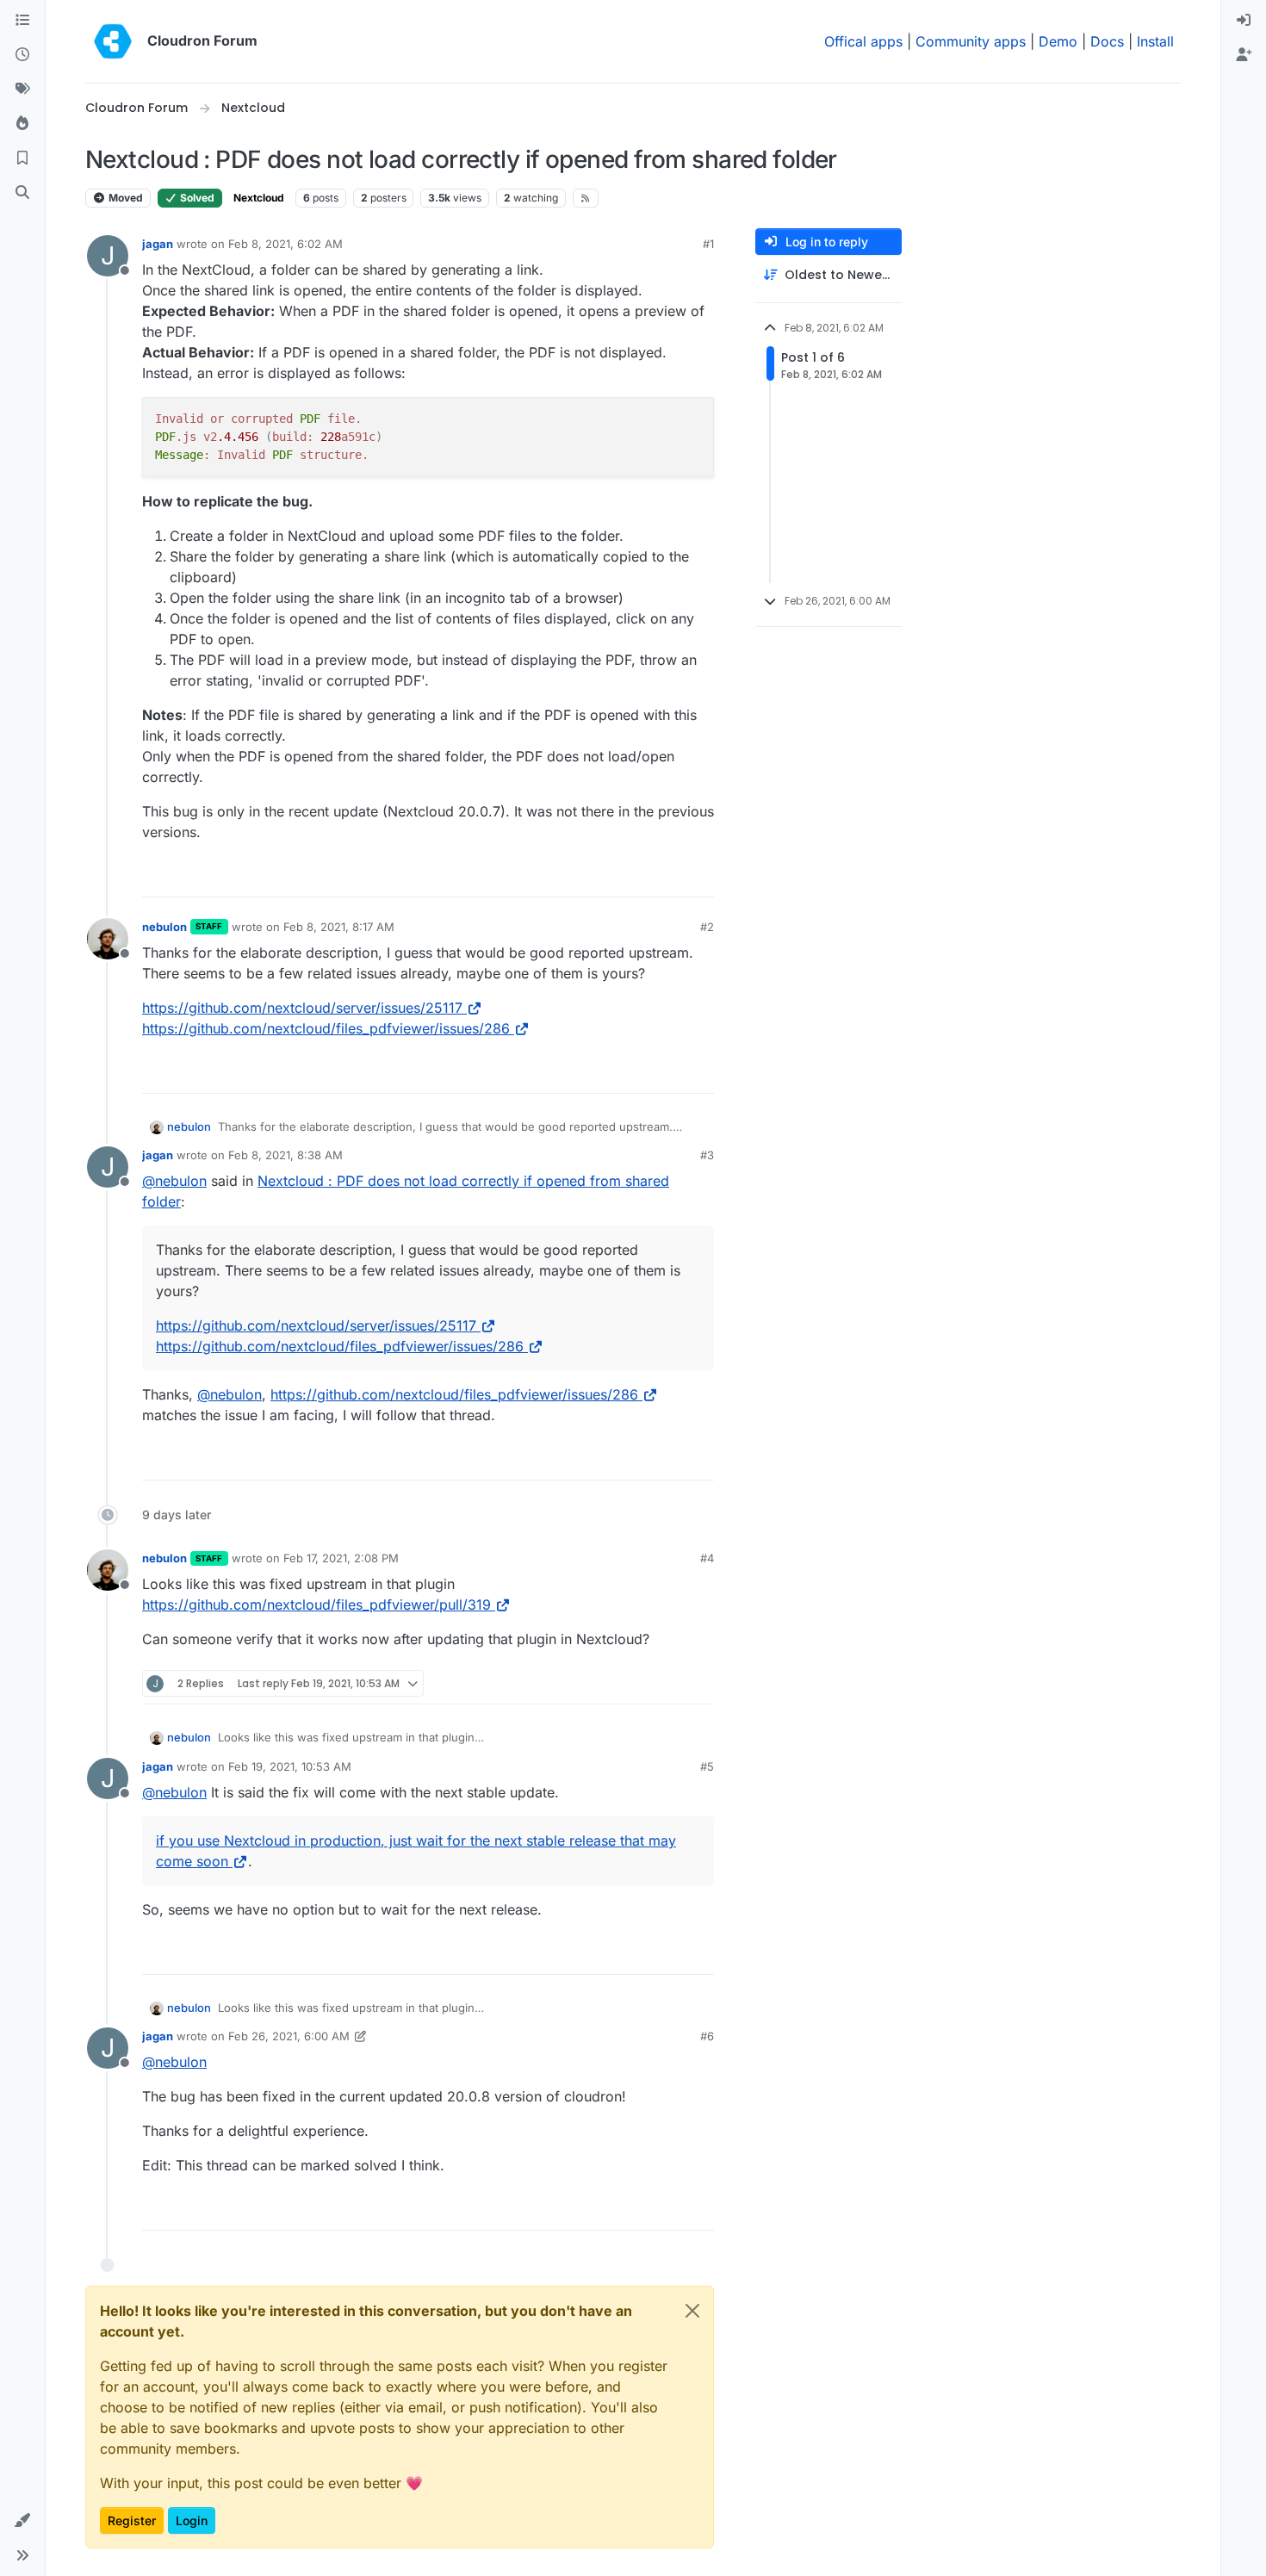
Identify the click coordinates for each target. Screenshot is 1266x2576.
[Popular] (22, 124)
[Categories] (22, 21)
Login (192, 2520)
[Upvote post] (673, 876)
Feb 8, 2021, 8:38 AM (285, 1155)
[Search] (22, 193)
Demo (1058, 41)
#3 (707, 1155)
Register (132, 2520)
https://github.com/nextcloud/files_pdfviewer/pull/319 (316, 1605)
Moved (124, 198)
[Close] (692, 2311)
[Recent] (22, 55)
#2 (707, 927)
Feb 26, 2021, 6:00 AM (289, 2036)
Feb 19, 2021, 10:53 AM (290, 1766)
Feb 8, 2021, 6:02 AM (285, 244)
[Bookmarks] (22, 158)
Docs (1107, 41)
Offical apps (863, 41)
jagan (158, 244)
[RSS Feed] (586, 198)
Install (1155, 41)
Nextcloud (259, 198)
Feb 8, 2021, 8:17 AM (339, 927)
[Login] (1244, 21)
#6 (707, 2036)
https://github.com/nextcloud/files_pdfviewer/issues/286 (326, 1028)
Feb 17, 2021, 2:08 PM (341, 1558)
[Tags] (22, 90)
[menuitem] (1244, 21)
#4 (707, 1558)
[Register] (1244, 55)
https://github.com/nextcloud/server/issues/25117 (302, 1008)
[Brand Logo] (113, 41)
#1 (708, 244)
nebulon (164, 927)
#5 (707, 1766)
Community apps (971, 41)
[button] (22, 2521)
